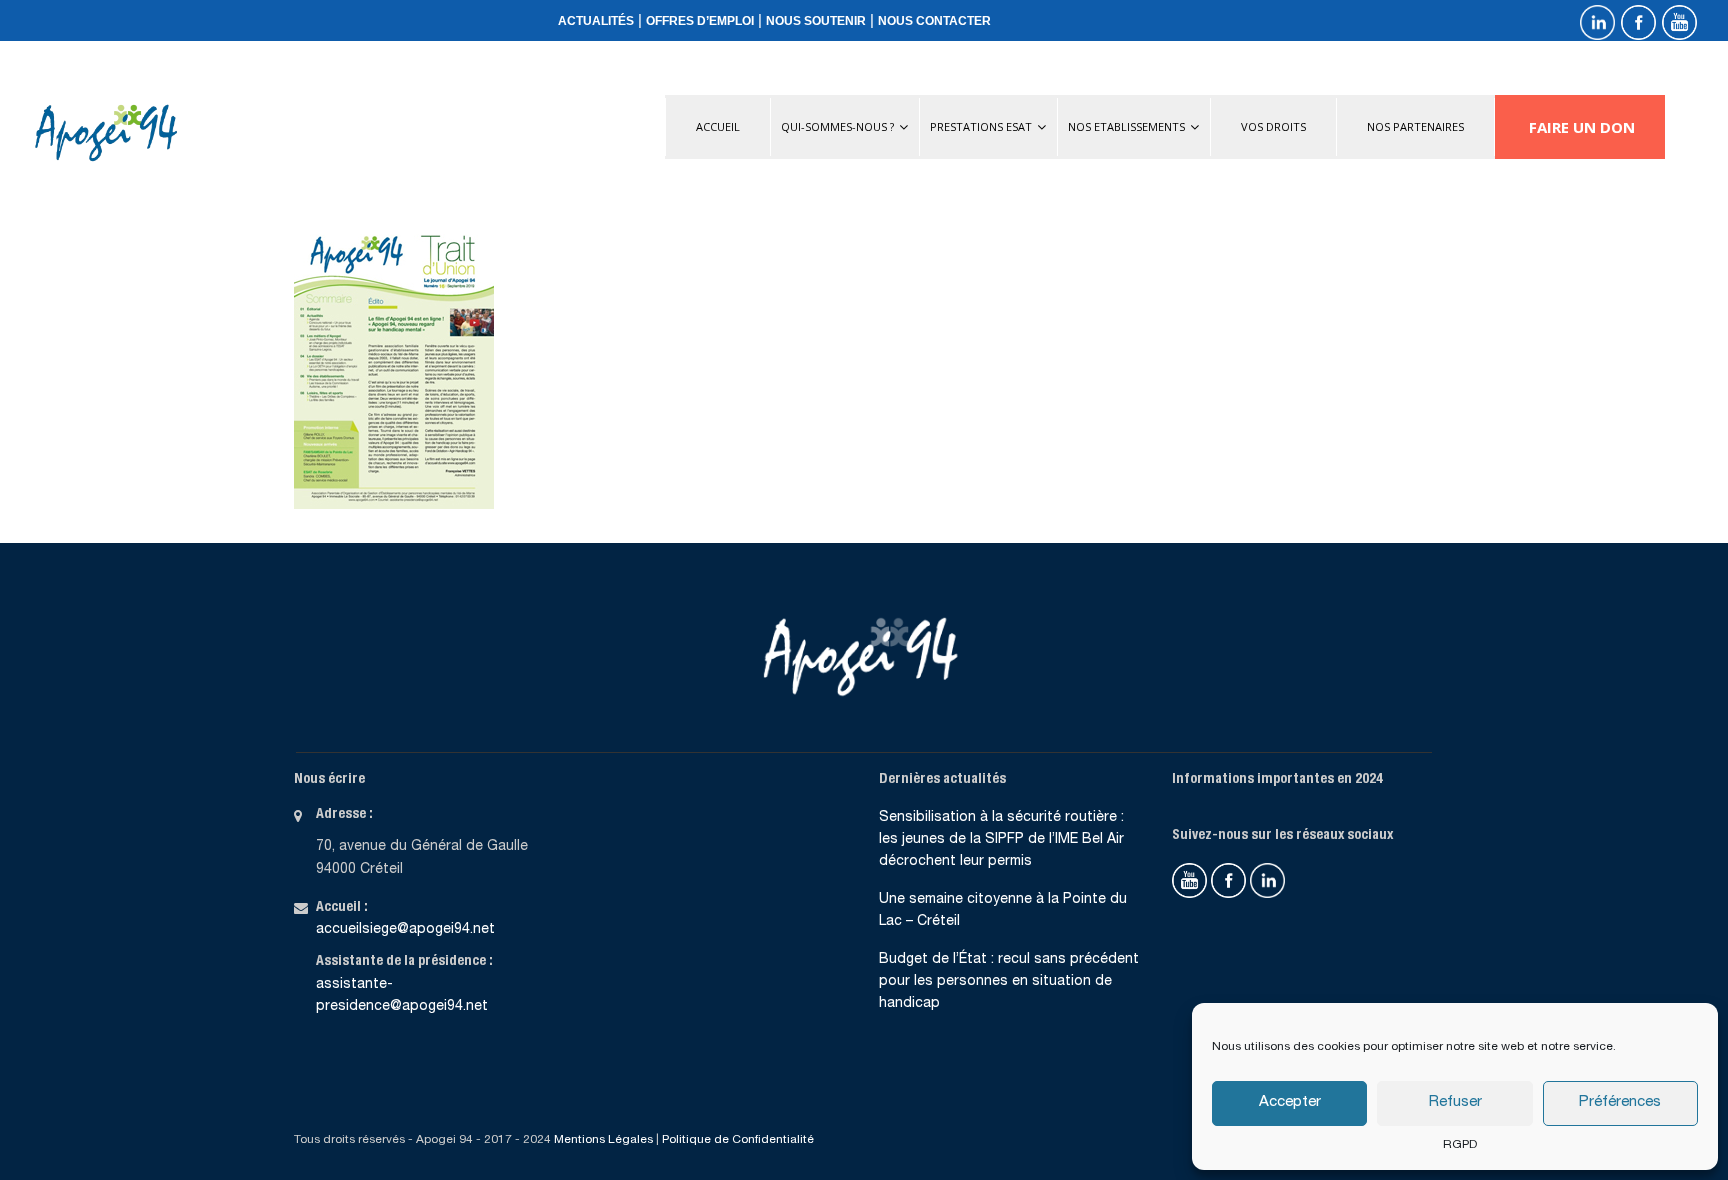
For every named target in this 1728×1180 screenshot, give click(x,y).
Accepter (1290, 1102)
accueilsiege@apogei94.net (405, 930)
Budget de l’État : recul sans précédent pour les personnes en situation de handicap (1009, 982)
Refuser (1455, 1102)
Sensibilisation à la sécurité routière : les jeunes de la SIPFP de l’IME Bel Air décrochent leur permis (1001, 840)
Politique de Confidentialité (738, 1140)
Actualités (596, 21)
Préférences (1620, 1102)
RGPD (1460, 1145)
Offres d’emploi (700, 21)
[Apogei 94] (106, 133)
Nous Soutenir (816, 21)
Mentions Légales (603, 1140)
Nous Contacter (934, 21)
